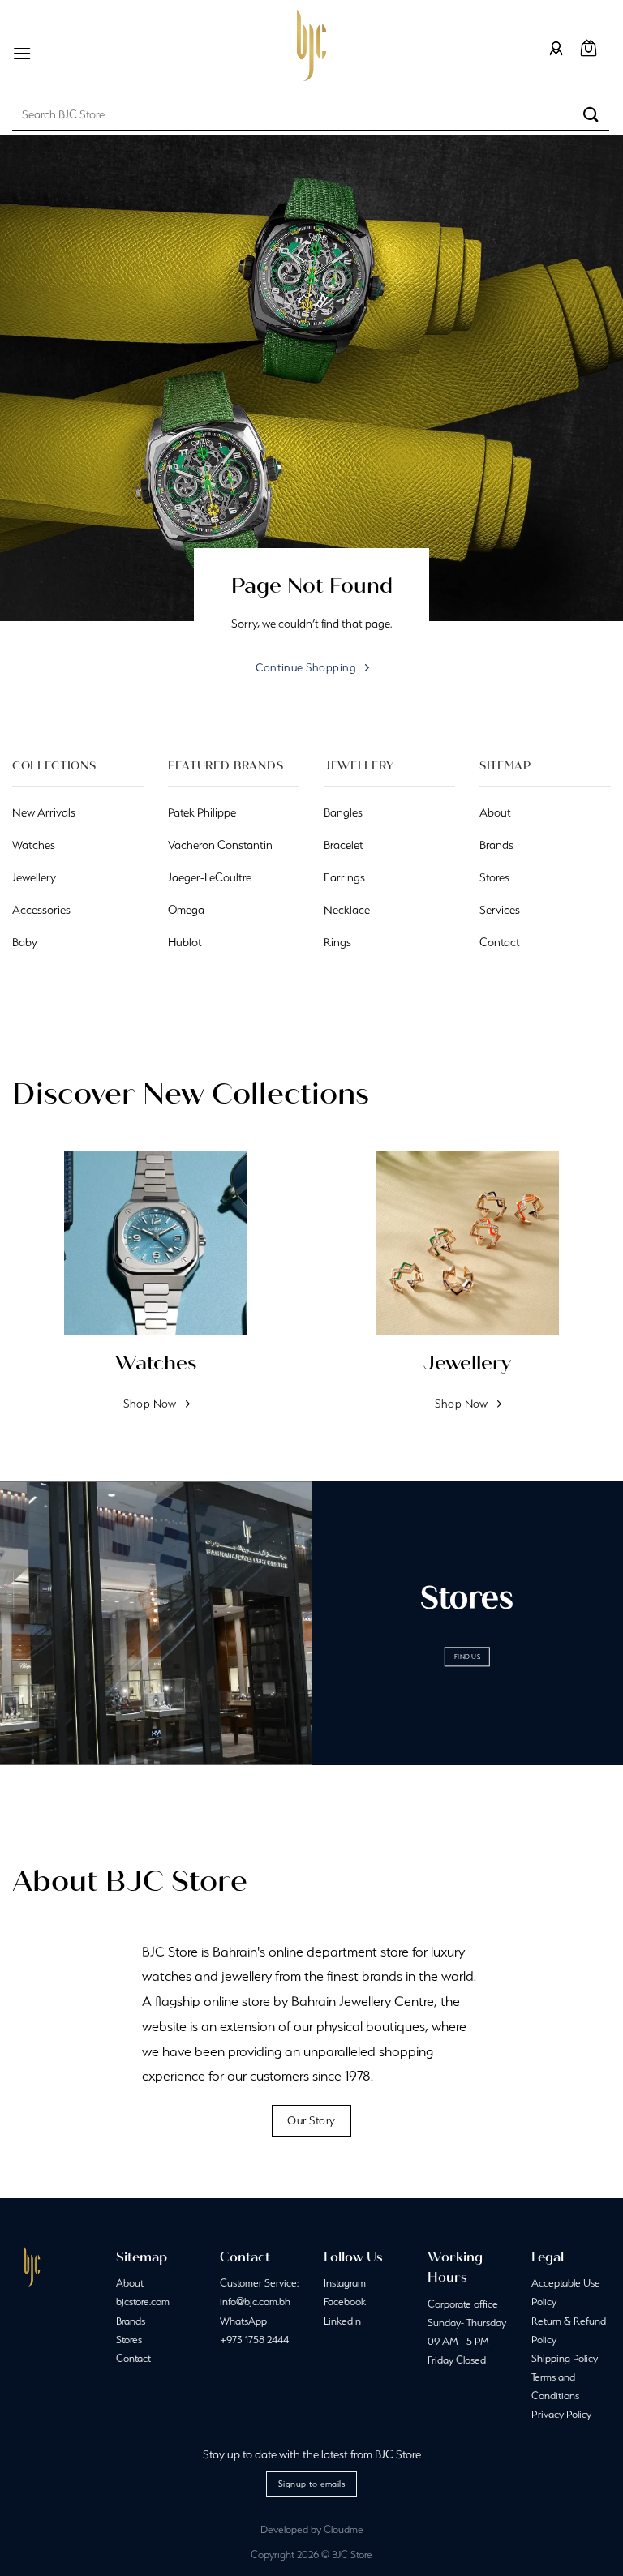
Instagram (345, 2283)
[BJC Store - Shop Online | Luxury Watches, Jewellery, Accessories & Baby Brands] (311, 45)
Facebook (345, 2302)
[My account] (556, 48)
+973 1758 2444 (254, 2340)
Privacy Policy (561, 2414)
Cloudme (344, 2529)
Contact (133, 2358)
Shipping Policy (565, 2358)
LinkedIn (342, 2321)
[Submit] (591, 114)
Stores (129, 2340)
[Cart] (589, 48)
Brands (131, 2321)
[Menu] (22, 53)
